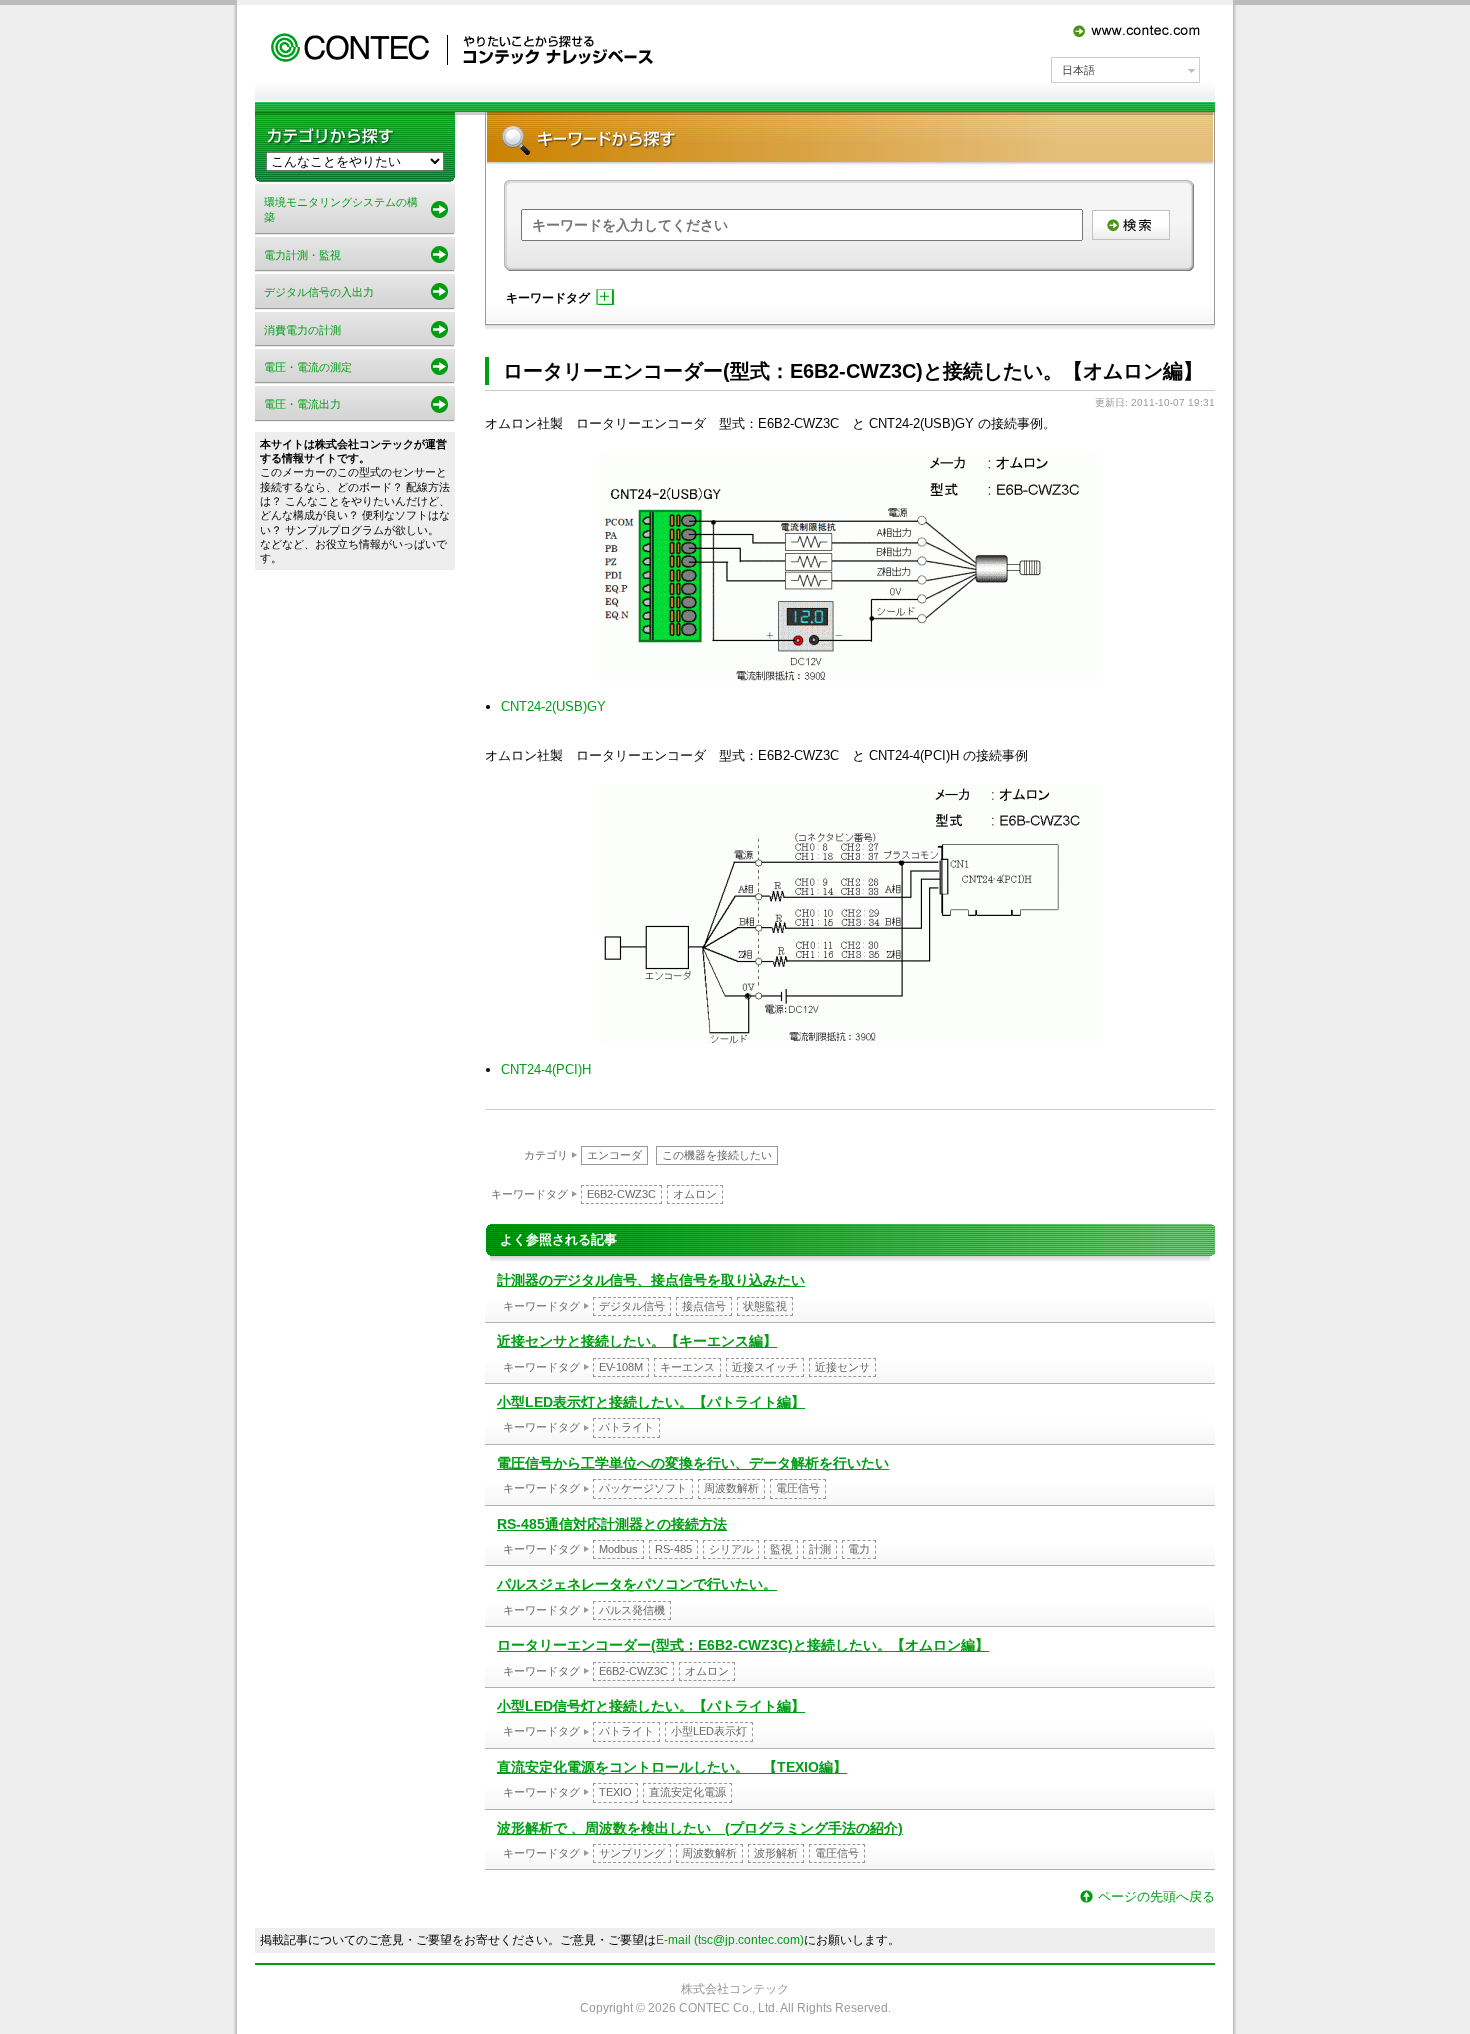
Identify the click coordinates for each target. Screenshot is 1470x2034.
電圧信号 (798, 1488)
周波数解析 (731, 1488)
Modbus (618, 1549)
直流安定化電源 (687, 1792)
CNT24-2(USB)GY (553, 706)
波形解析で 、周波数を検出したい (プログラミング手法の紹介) (700, 1828)
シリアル (731, 1549)
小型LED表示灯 (709, 1731)
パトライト (626, 1427)
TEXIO (615, 1792)
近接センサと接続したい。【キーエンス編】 (637, 1341)
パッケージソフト (643, 1488)
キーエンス (687, 1367)
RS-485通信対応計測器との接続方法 (612, 1524)
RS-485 (673, 1549)
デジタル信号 (632, 1306)
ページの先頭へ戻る (1156, 1896)
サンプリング (632, 1853)
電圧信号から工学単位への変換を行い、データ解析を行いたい (693, 1463)
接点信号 (704, 1306)
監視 (781, 1549)
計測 (820, 1549)
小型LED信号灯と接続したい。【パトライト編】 (651, 1706)
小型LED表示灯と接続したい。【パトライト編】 (651, 1402)
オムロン (695, 1194)
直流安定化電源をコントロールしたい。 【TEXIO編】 (672, 1767)
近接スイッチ (765, 1367)
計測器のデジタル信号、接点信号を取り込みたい (651, 1280)
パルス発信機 (632, 1610)
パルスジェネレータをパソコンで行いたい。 (637, 1584)
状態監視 (765, 1306)
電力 (859, 1549)
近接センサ (842, 1367)
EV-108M (621, 1367)
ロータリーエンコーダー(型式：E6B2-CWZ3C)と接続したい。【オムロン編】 (743, 1645)
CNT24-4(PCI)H (546, 1069)
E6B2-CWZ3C (621, 1194)
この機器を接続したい (717, 1155)
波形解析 (776, 1853)
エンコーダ (614, 1155)
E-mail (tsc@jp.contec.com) (730, 1940)
